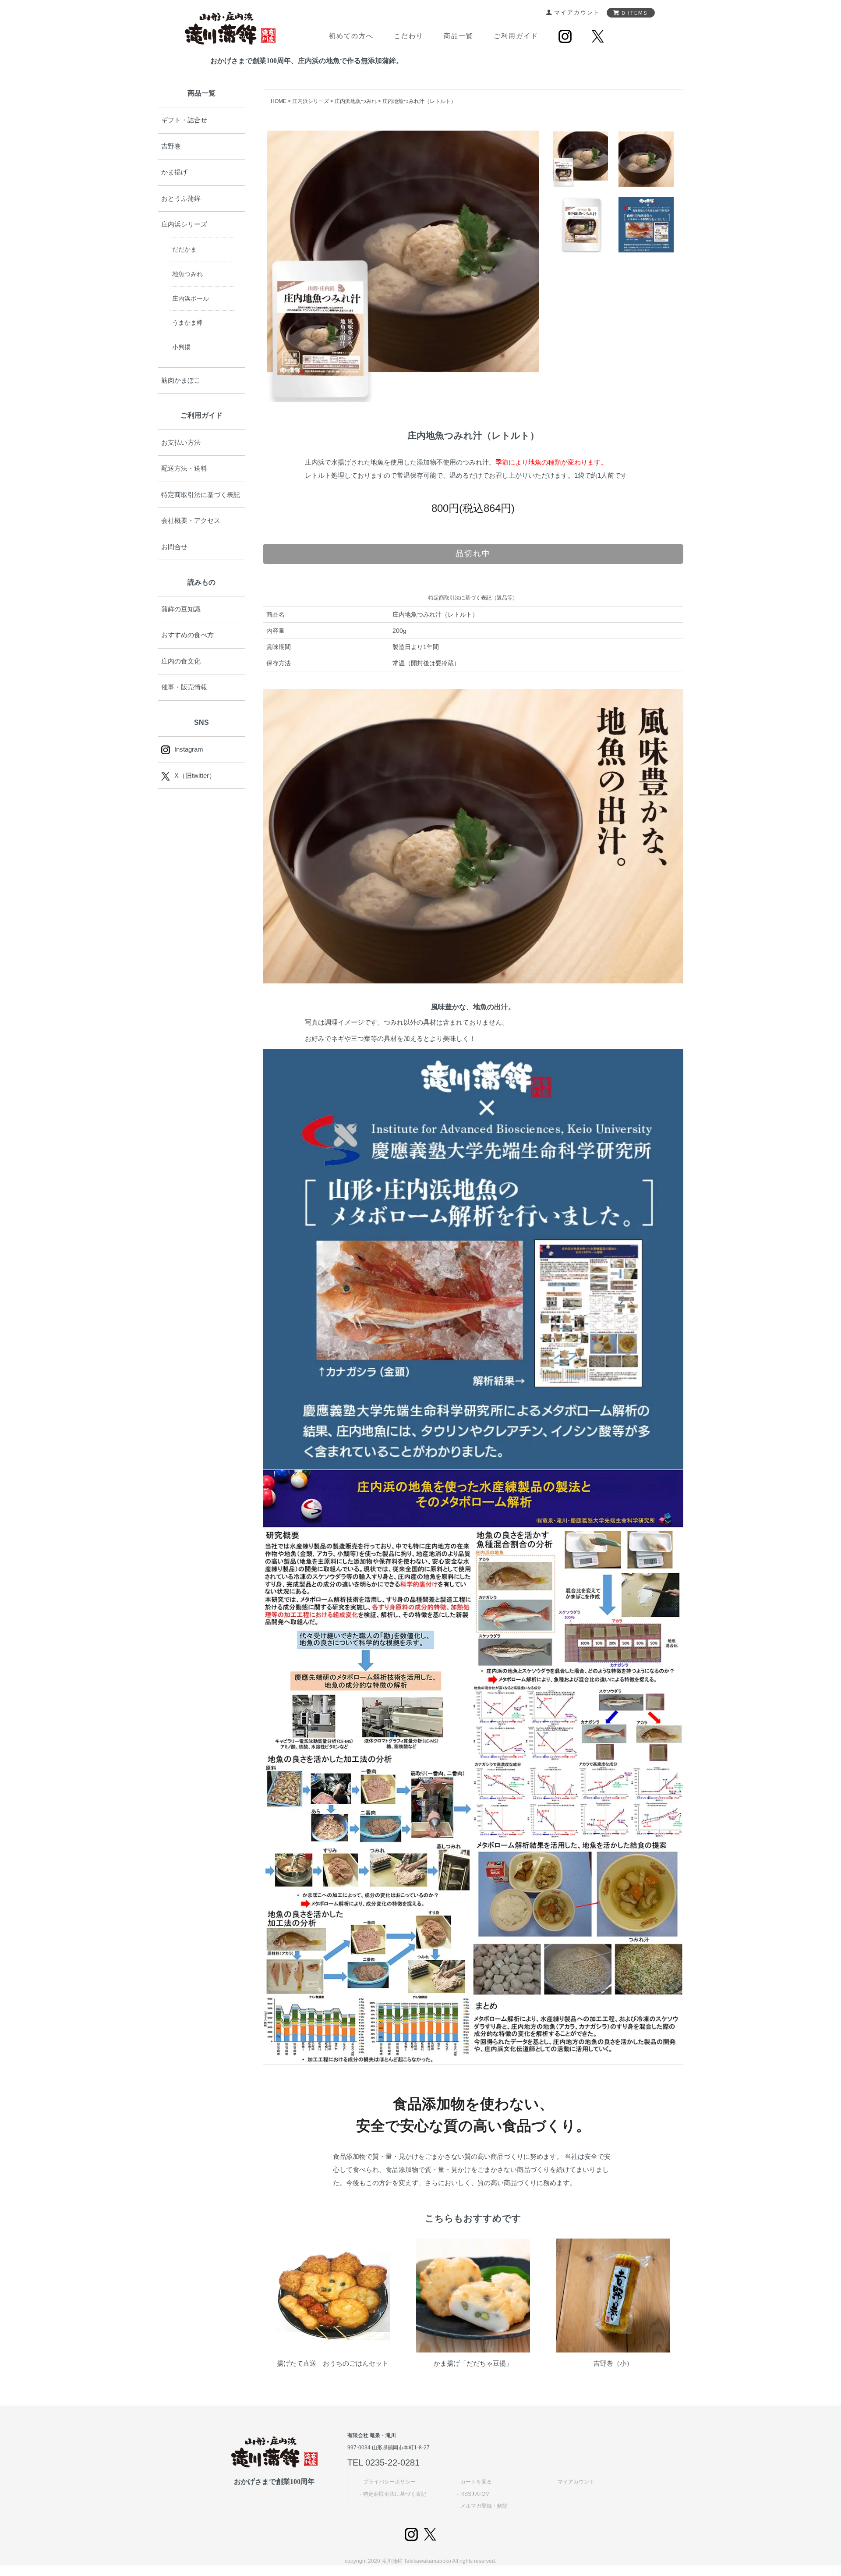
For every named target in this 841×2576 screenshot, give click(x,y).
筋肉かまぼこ (181, 380)
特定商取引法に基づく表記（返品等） (473, 598)
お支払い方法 (181, 442)
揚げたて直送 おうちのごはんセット (333, 2363)
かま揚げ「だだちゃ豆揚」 (473, 2363)
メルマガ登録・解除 (484, 2506)
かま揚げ (174, 172)
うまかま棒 (187, 323)
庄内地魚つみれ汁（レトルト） (419, 101)
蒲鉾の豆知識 (181, 609)
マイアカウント (576, 2482)
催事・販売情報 (184, 687)
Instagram (189, 749)
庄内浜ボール (191, 298)
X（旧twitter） (195, 775)
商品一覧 (459, 36)
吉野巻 (171, 146)
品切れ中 (473, 554)
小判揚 (181, 347)
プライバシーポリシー (389, 2482)
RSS (466, 2494)
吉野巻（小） (613, 2363)
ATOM (482, 2494)
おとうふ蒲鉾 (181, 198)
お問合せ (174, 547)
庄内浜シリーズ (311, 101)
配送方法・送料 (184, 468)
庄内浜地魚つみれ (356, 101)
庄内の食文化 (181, 661)
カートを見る (476, 2482)
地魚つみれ (187, 274)
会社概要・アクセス (191, 520)
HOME (279, 101)
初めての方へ (351, 36)
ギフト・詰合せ (184, 120)
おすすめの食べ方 (187, 635)
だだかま (184, 249)
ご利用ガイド (516, 36)
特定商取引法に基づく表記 (201, 495)
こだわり (409, 36)
